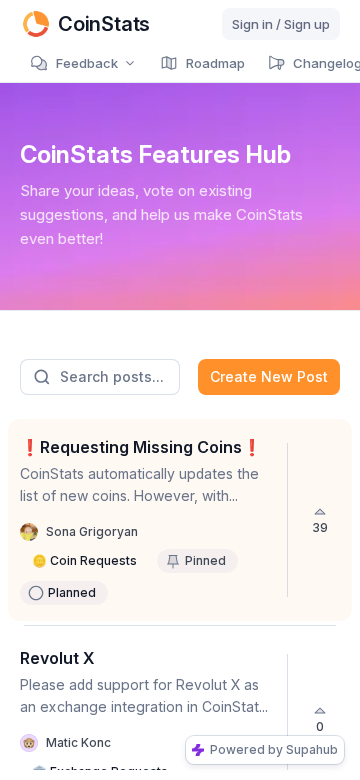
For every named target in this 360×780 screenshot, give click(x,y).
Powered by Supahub (274, 749)
